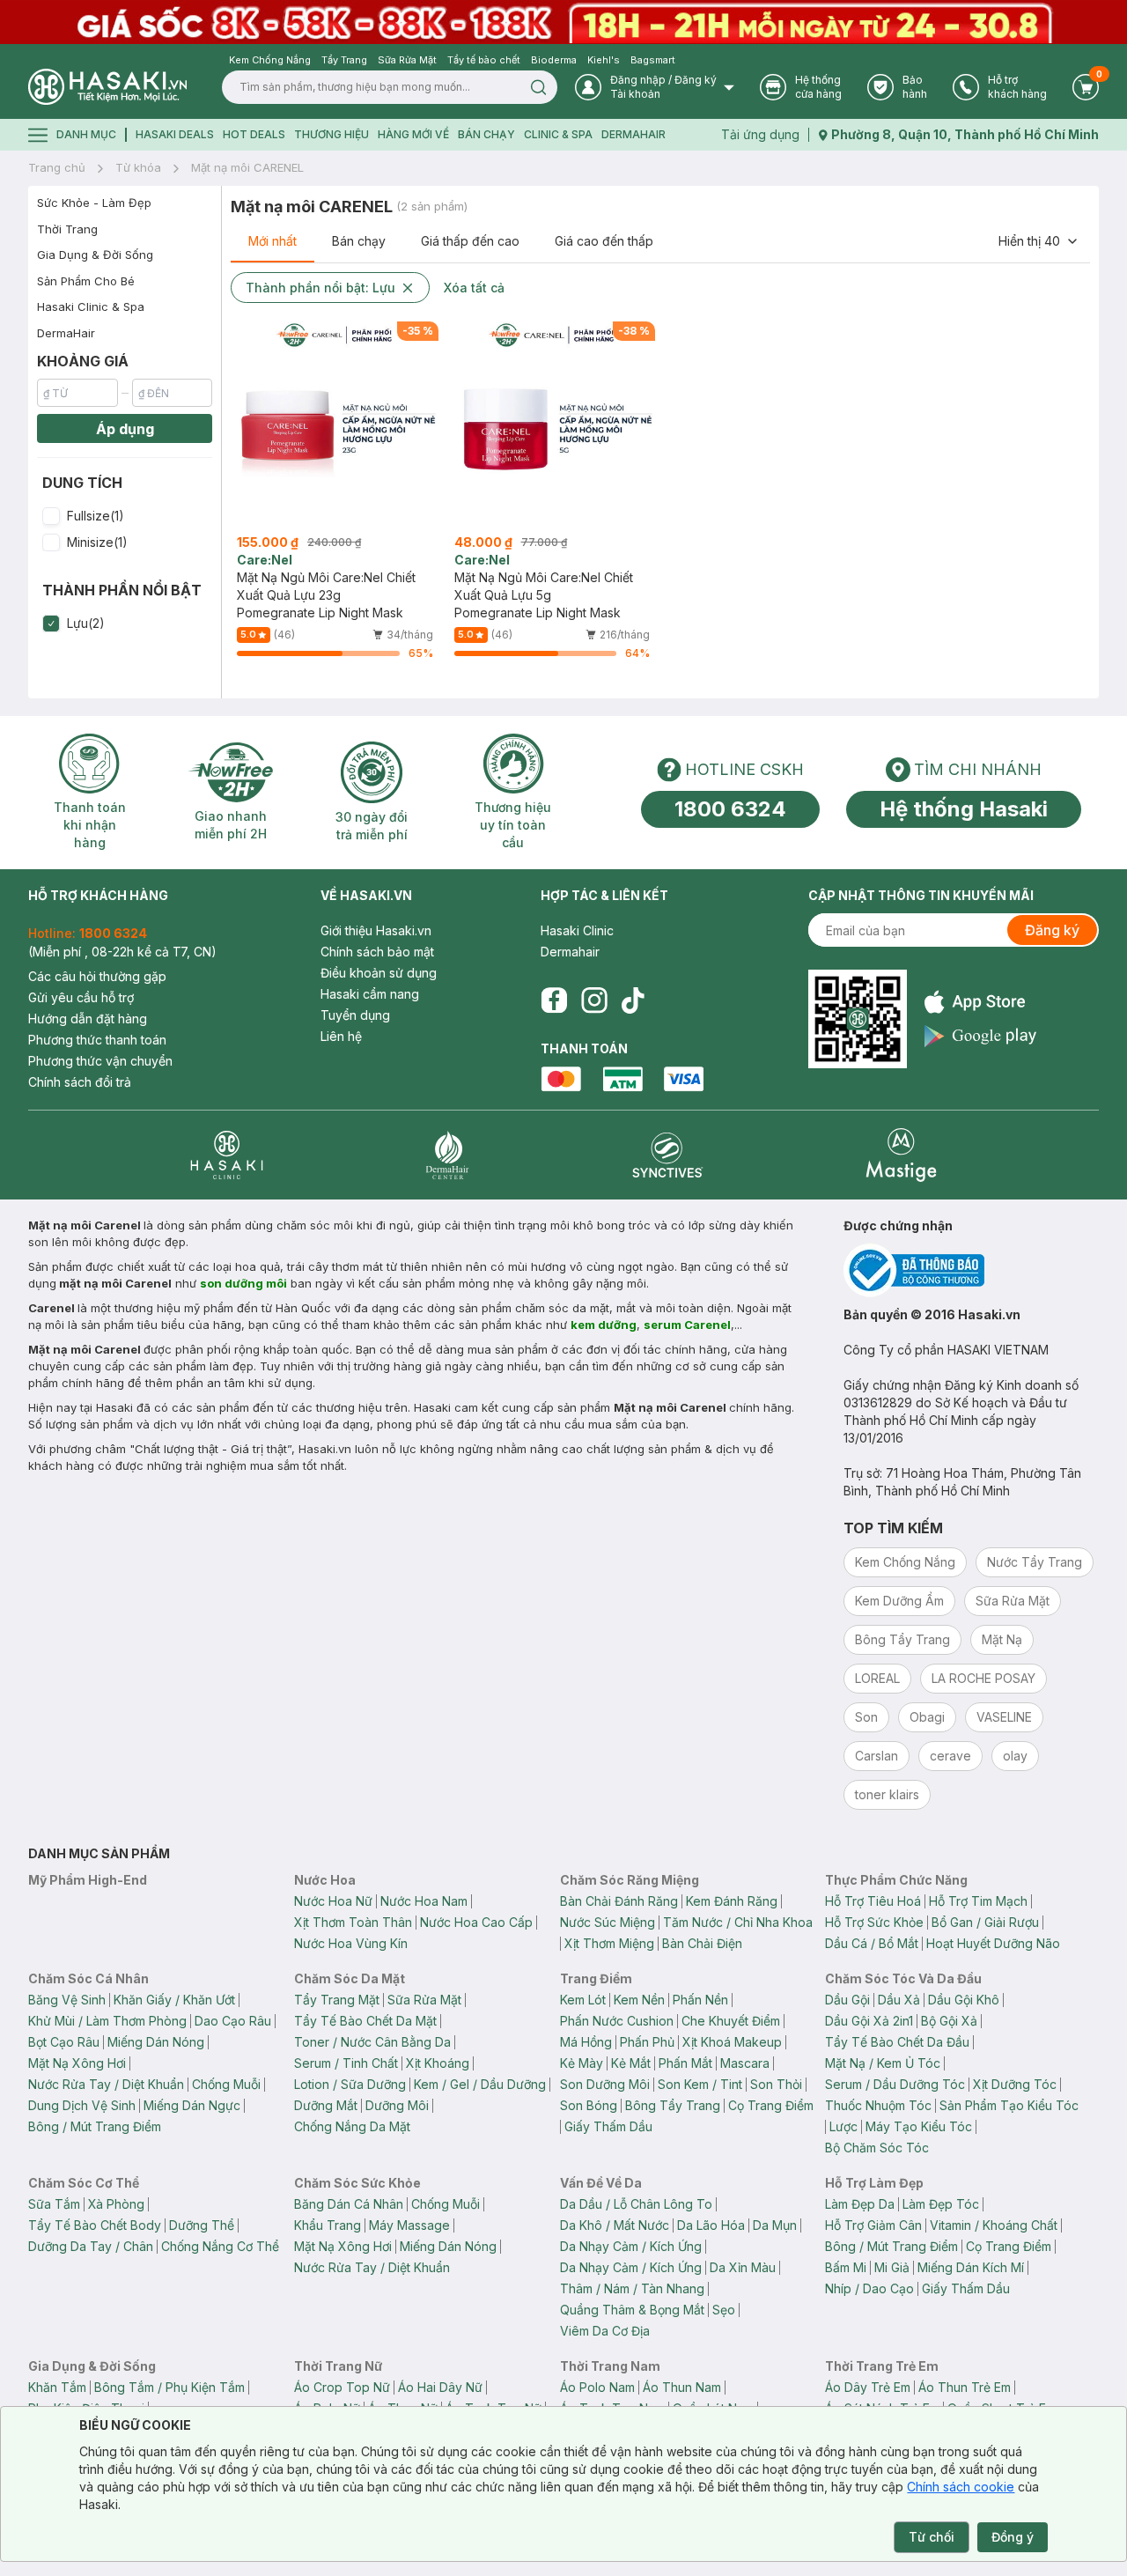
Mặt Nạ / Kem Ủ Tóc (883, 2063)
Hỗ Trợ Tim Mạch (978, 1901)
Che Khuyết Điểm (731, 2021)
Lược (843, 2126)
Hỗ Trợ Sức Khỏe (874, 1922)
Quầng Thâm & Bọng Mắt (632, 2310)
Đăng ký (1052, 930)
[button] (125, 516)
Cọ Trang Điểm (771, 2105)
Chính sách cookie (961, 2487)
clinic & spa (558, 134)
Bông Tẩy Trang (673, 2105)
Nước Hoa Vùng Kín (351, 1943)
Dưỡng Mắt (326, 2105)
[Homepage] (107, 87)
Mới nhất (273, 241)
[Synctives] (668, 1155)
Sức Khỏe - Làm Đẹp (94, 203)
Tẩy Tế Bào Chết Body (95, 2225)
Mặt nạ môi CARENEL (247, 167)
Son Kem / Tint (700, 2084)
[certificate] (971, 1270)
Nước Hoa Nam (424, 1901)
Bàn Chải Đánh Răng (619, 1901)
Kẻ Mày (582, 2063)
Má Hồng (586, 2042)
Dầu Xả (899, 2000)
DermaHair (633, 134)
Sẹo (724, 2310)
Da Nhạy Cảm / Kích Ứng (631, 2246)
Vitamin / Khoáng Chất (994, 2225)
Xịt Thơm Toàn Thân (353, 1922)
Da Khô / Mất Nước (615, 2225)
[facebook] (554, 1000)
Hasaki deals (175, 134)
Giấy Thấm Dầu (608, 2126)
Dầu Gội (847, 2000)
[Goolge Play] (980, 1036)
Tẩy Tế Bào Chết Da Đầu (897, 2042)
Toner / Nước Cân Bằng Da (372, 2042)
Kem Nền (639, 2000)
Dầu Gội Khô (964, 2000)
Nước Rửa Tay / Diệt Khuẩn (106, 2084)
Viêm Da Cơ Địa (605, 2331)
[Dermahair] (447, 1155)
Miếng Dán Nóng (156, 2042)
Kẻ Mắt (631, 2063)
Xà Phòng (116, 2204)
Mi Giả (892, 2267)
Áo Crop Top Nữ (342, 2387)
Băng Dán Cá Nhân (349, 2204)
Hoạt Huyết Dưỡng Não (993, 1943)
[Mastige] (901, 1155)
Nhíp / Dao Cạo (869, 2288)
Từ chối (932, 2537)
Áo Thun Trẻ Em (965, 2387)
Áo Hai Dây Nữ (440, 2387)
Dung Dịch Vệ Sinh (82, 2105)
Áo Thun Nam (682, 2387)
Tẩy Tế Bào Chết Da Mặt (365, 2021)
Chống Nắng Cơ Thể (220, 2246)
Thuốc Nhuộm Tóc (878, 2105)
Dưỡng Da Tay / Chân (91, 2246)
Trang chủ (57, 167)
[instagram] (594, 1000)
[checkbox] (51, 516)
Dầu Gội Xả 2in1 (869, 2021)
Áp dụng (125, 429)
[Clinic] (227, 1155)
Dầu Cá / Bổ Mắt (872, 1943)
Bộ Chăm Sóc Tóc (877, 2148)
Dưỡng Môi (397, 2105)
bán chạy (486, 134)
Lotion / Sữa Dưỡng (350, 2084)
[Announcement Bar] (563, 22)
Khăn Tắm (57, 2387)
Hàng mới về (413, 134)
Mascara (745, 2063)
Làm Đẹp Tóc (941, 2204)
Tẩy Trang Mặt (337, 2000)
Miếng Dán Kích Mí (971, 2267)
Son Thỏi (776, 2084)
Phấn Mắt (685, 2063)
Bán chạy (359, 241)
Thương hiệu (331, 134)
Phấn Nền (700, 2000)
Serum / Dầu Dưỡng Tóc (895, 2084)
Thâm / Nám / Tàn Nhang (632, 2288)
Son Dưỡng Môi (605, 2084)
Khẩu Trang (328, 2225)
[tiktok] (633, 1000)
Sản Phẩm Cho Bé (86, 281)
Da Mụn (775, 2225)
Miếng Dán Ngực (192, 2105)
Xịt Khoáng (438, 2063)
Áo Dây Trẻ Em (868, 2387)
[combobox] (1039, 241)
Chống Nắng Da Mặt (352, 2126)
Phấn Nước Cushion (617, 2021)
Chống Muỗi (226, 2084)
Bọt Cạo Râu (64, 2042)
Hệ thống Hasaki (964, 809)
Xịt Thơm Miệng (609, 1943)
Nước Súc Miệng (608, 1922)
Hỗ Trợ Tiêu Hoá (873, 1901)
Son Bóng (589, 2105)
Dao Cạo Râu (233, 2021)
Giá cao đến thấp (604, 241)
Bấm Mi (846, 2267)
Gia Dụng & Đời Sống (95, 255)
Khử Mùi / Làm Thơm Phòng (107, 2021)
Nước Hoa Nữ (333, 1901)
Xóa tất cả (474, 288)
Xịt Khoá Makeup (732, 2042)
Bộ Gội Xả (949, 2021)
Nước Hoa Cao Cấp (476, 1922)
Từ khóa (138, 167)
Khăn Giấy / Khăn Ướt (174, 2000)
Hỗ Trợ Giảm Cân (873, 2225)
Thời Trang (67, 229)
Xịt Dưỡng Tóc (1015, 2084)
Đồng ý (1013, 2537)
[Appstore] (980, 1002)
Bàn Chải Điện (702, 1943)
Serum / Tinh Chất (346, 2063)
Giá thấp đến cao (470, 241)
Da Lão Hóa (711, 2225)
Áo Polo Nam (597, 2387)
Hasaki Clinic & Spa (91, 306)
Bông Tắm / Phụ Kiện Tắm (169, 2387)
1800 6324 (730, 809)
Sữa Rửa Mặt (424, 2000)
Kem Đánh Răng (732, 1901)
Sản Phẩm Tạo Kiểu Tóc (1009, 2105)
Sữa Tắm (54, 2204)
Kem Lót (583, 2000)
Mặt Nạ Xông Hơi (77, 2063)
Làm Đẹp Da (860, 2204)
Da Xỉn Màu (743, 2267)
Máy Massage (409, 2225)
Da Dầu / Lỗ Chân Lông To (636, 2204)
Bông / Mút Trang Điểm (95, 2126)
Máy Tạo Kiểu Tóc (919, 2126)
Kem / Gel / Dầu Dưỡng (480, 2084)
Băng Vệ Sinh (67, 2000)
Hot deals (254, 134)
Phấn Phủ (647, 2042)
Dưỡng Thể (202, 2225)
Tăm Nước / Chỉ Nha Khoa (738, 1922)
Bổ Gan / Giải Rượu (985, 1922)
